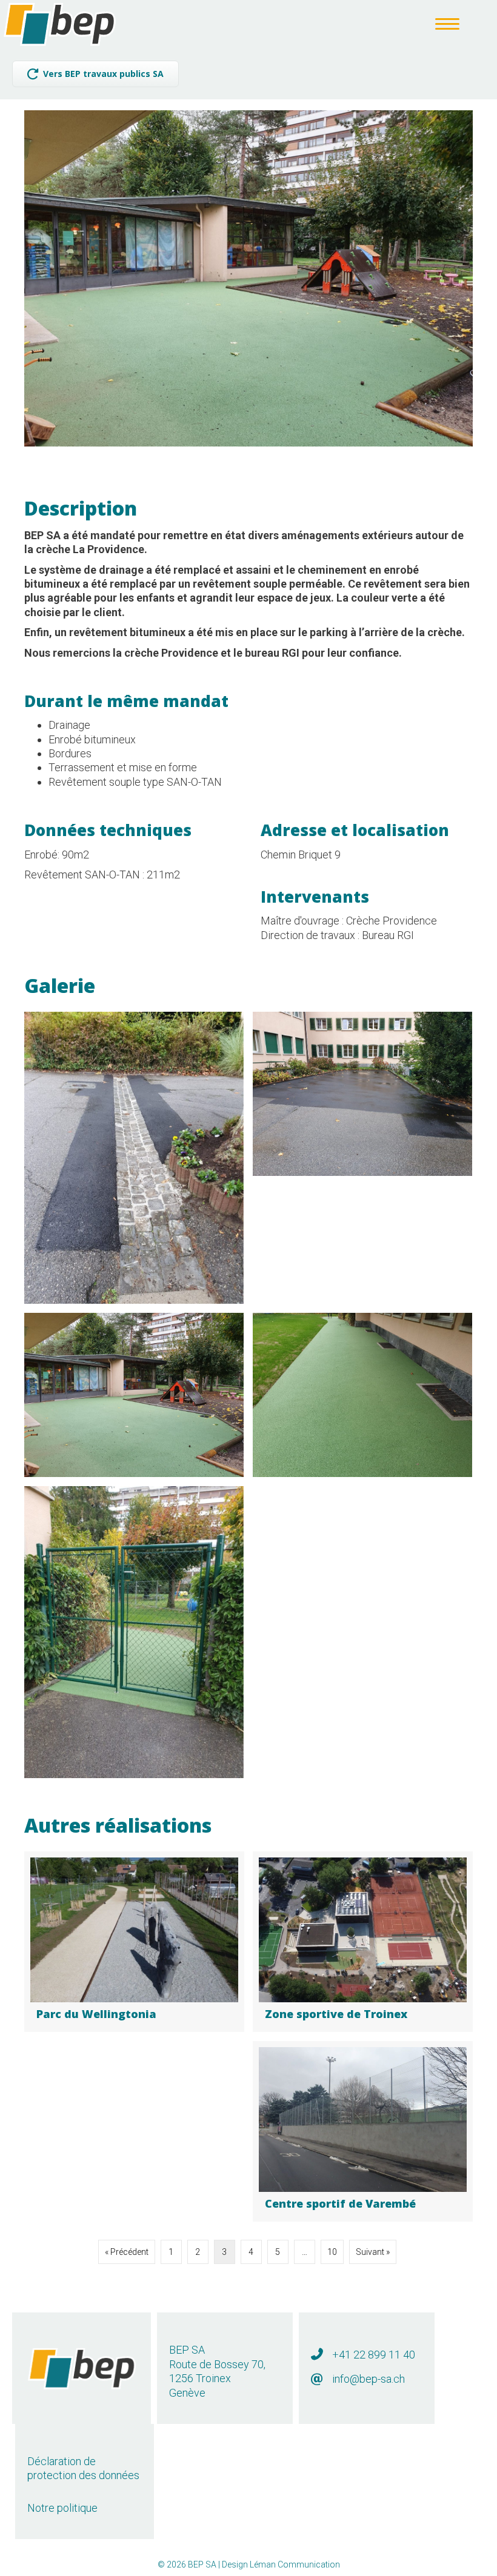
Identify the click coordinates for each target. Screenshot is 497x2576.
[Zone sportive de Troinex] (363, 1942)
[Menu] (447, 24)
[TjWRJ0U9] (134, 1158)
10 (332, 2252)
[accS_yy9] (362, 1395)
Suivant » (373, 2252)
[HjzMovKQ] (134, 1395)
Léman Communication (295, 2564)
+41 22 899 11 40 (374, 2355)
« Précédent (127, 2252)
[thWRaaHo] (362, 1094)
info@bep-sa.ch (369, 2379)
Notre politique (62, 2508)
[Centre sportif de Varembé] (363, 2132)
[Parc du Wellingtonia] (134, 1942)
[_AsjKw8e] (134, 1632)
